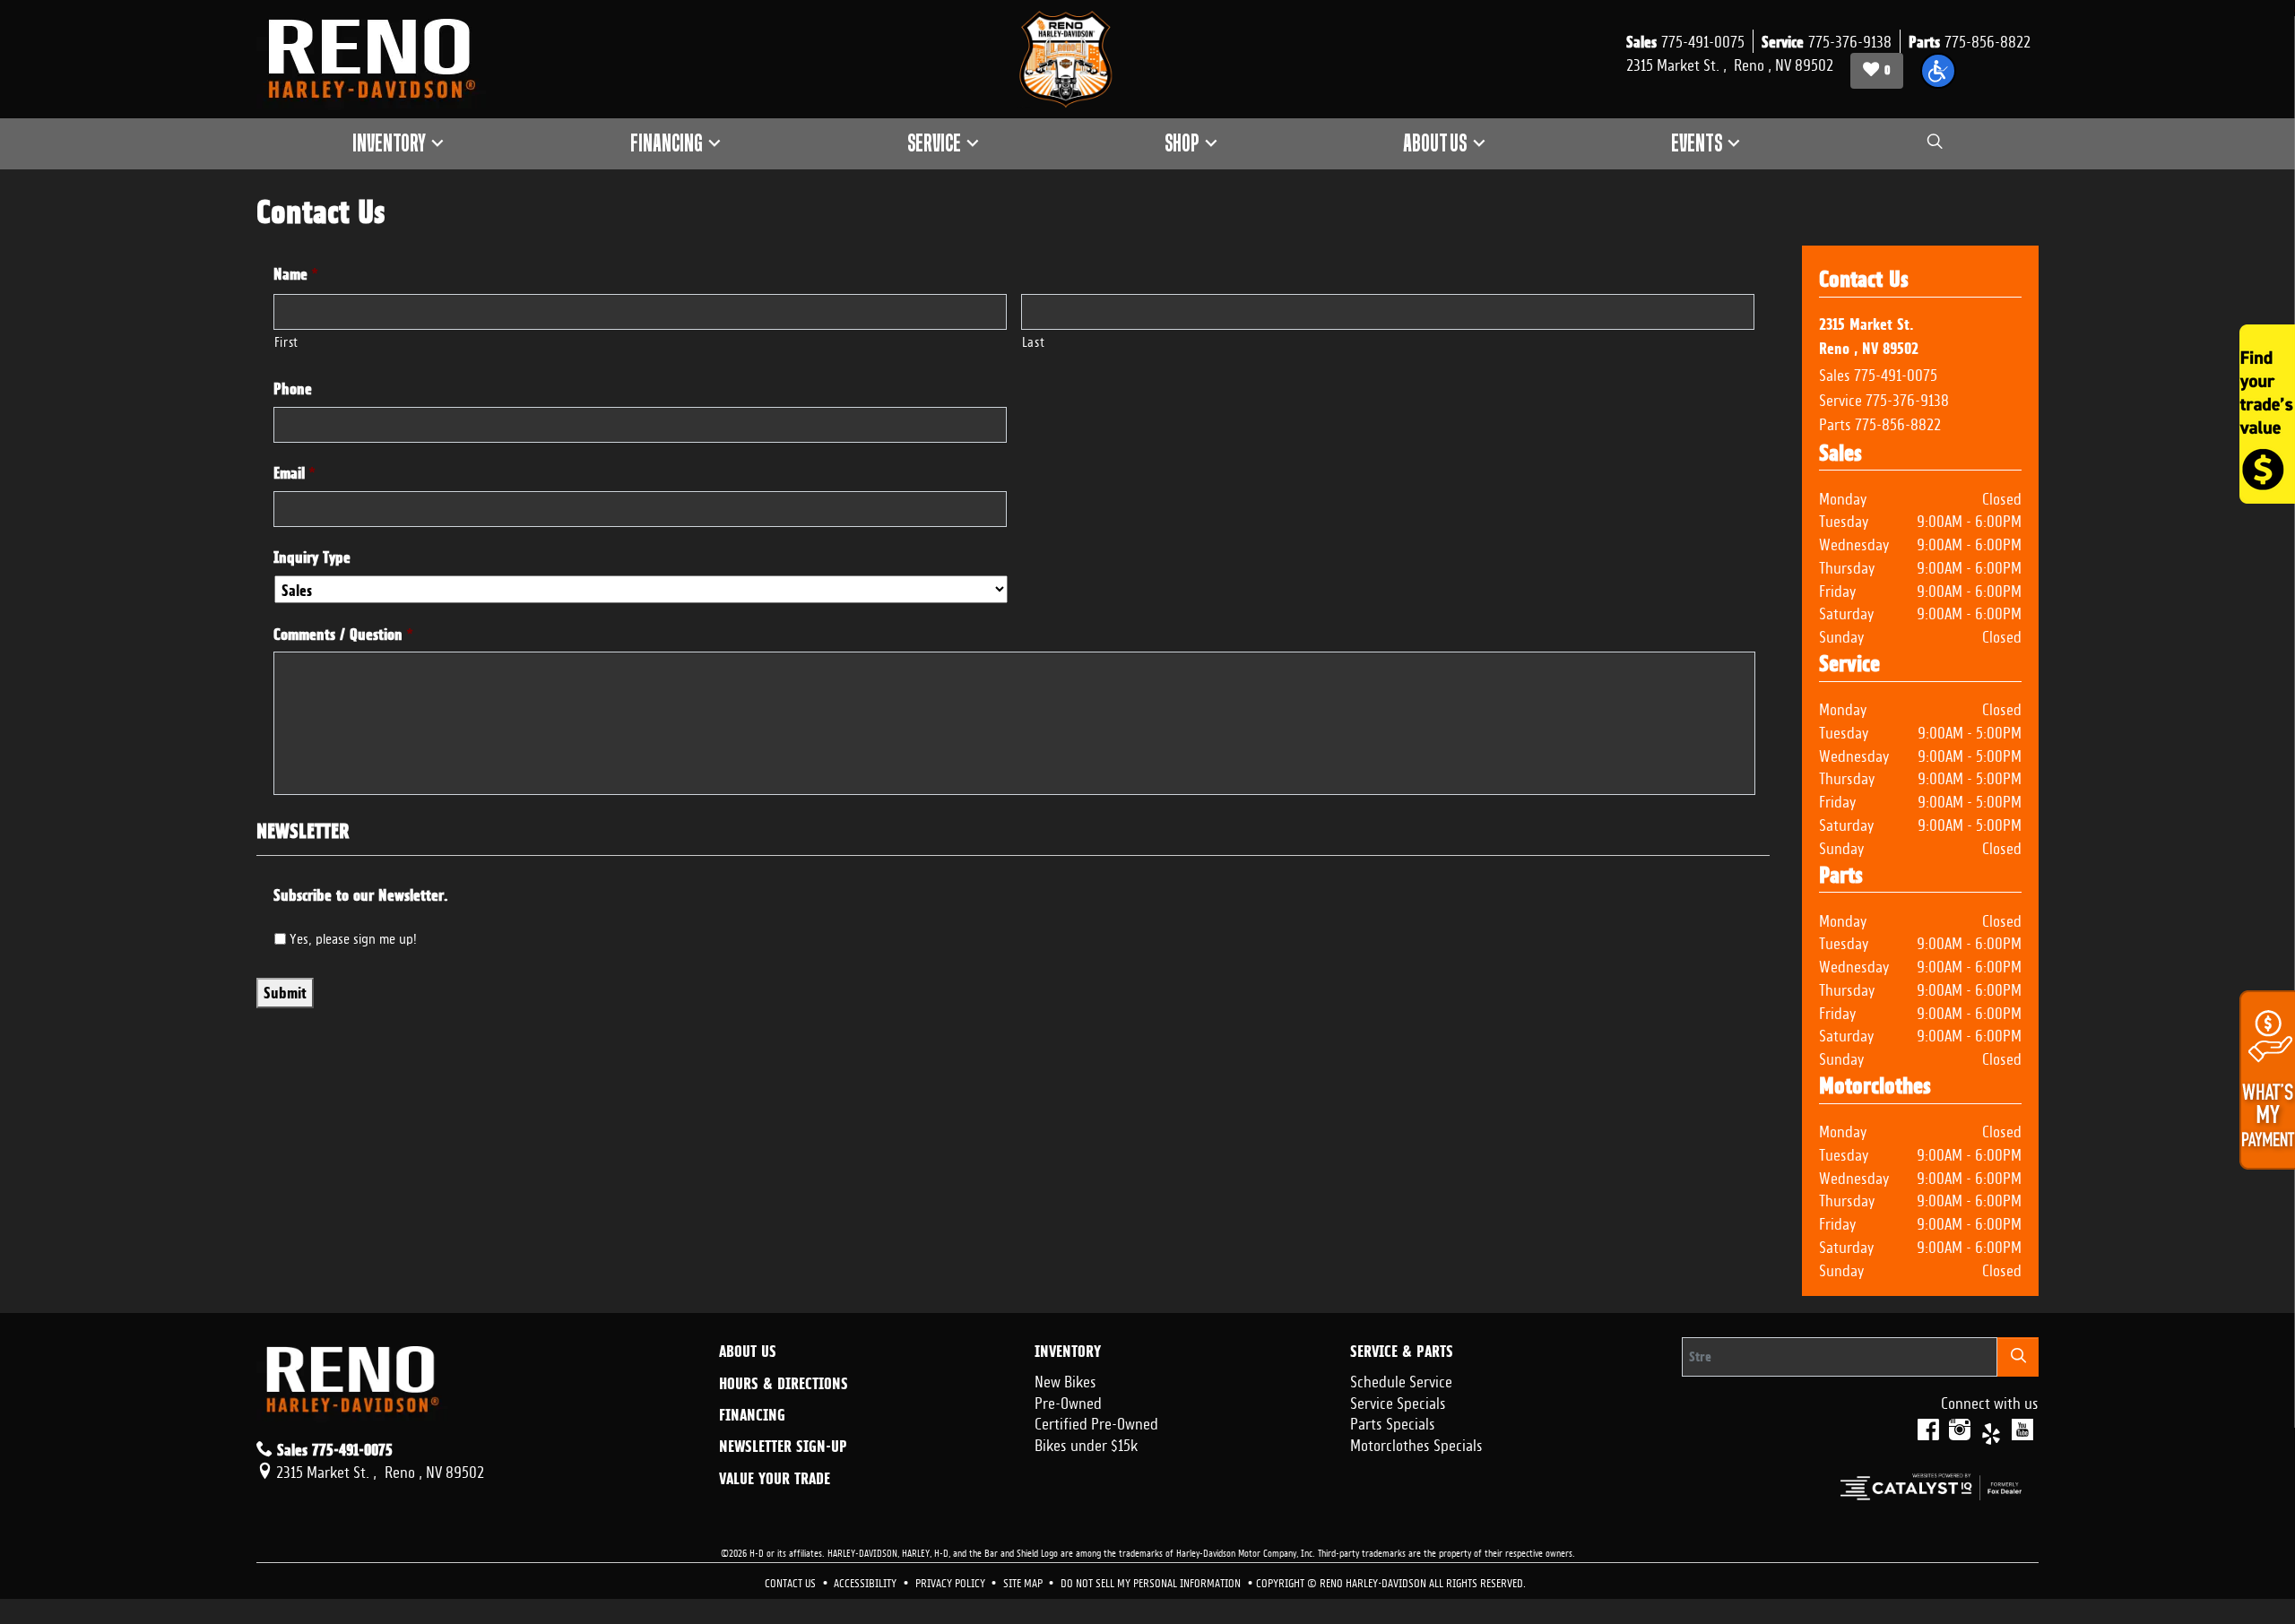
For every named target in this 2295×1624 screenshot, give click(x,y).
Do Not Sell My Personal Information (1152, 1581)
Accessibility (866, 1581)
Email (294, 473)
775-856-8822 (1898, 422)
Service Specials (1398, 1401)
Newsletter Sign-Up (783, 1447)
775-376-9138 (1907, 398)
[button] (1938, 71)
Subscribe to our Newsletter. (361, 895)
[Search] (2018, 1356)
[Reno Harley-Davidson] (380, 59)
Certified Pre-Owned (1096, 1421)
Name (296, 274)
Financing (752, 1415)
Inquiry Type (312, 557)
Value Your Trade (775, 1479)
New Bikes (1065, 1379)
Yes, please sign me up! (353, 937)
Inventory (1068, 1352)
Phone (293, 389)
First (286, 340)
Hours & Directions (784, 1384)
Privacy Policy (952, 1581)
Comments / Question (343, 634)
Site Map (1024, 1581)
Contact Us (792, 1581)
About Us (748, 1352)
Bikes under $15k (1086, 1443)
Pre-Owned (1068, 1401)
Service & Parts (1402, 1352)
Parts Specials (1393, 1421)
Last (1034, 340)
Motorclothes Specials (1416, 1443)
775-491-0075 (1896, 373)
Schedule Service (1401, 1379)
